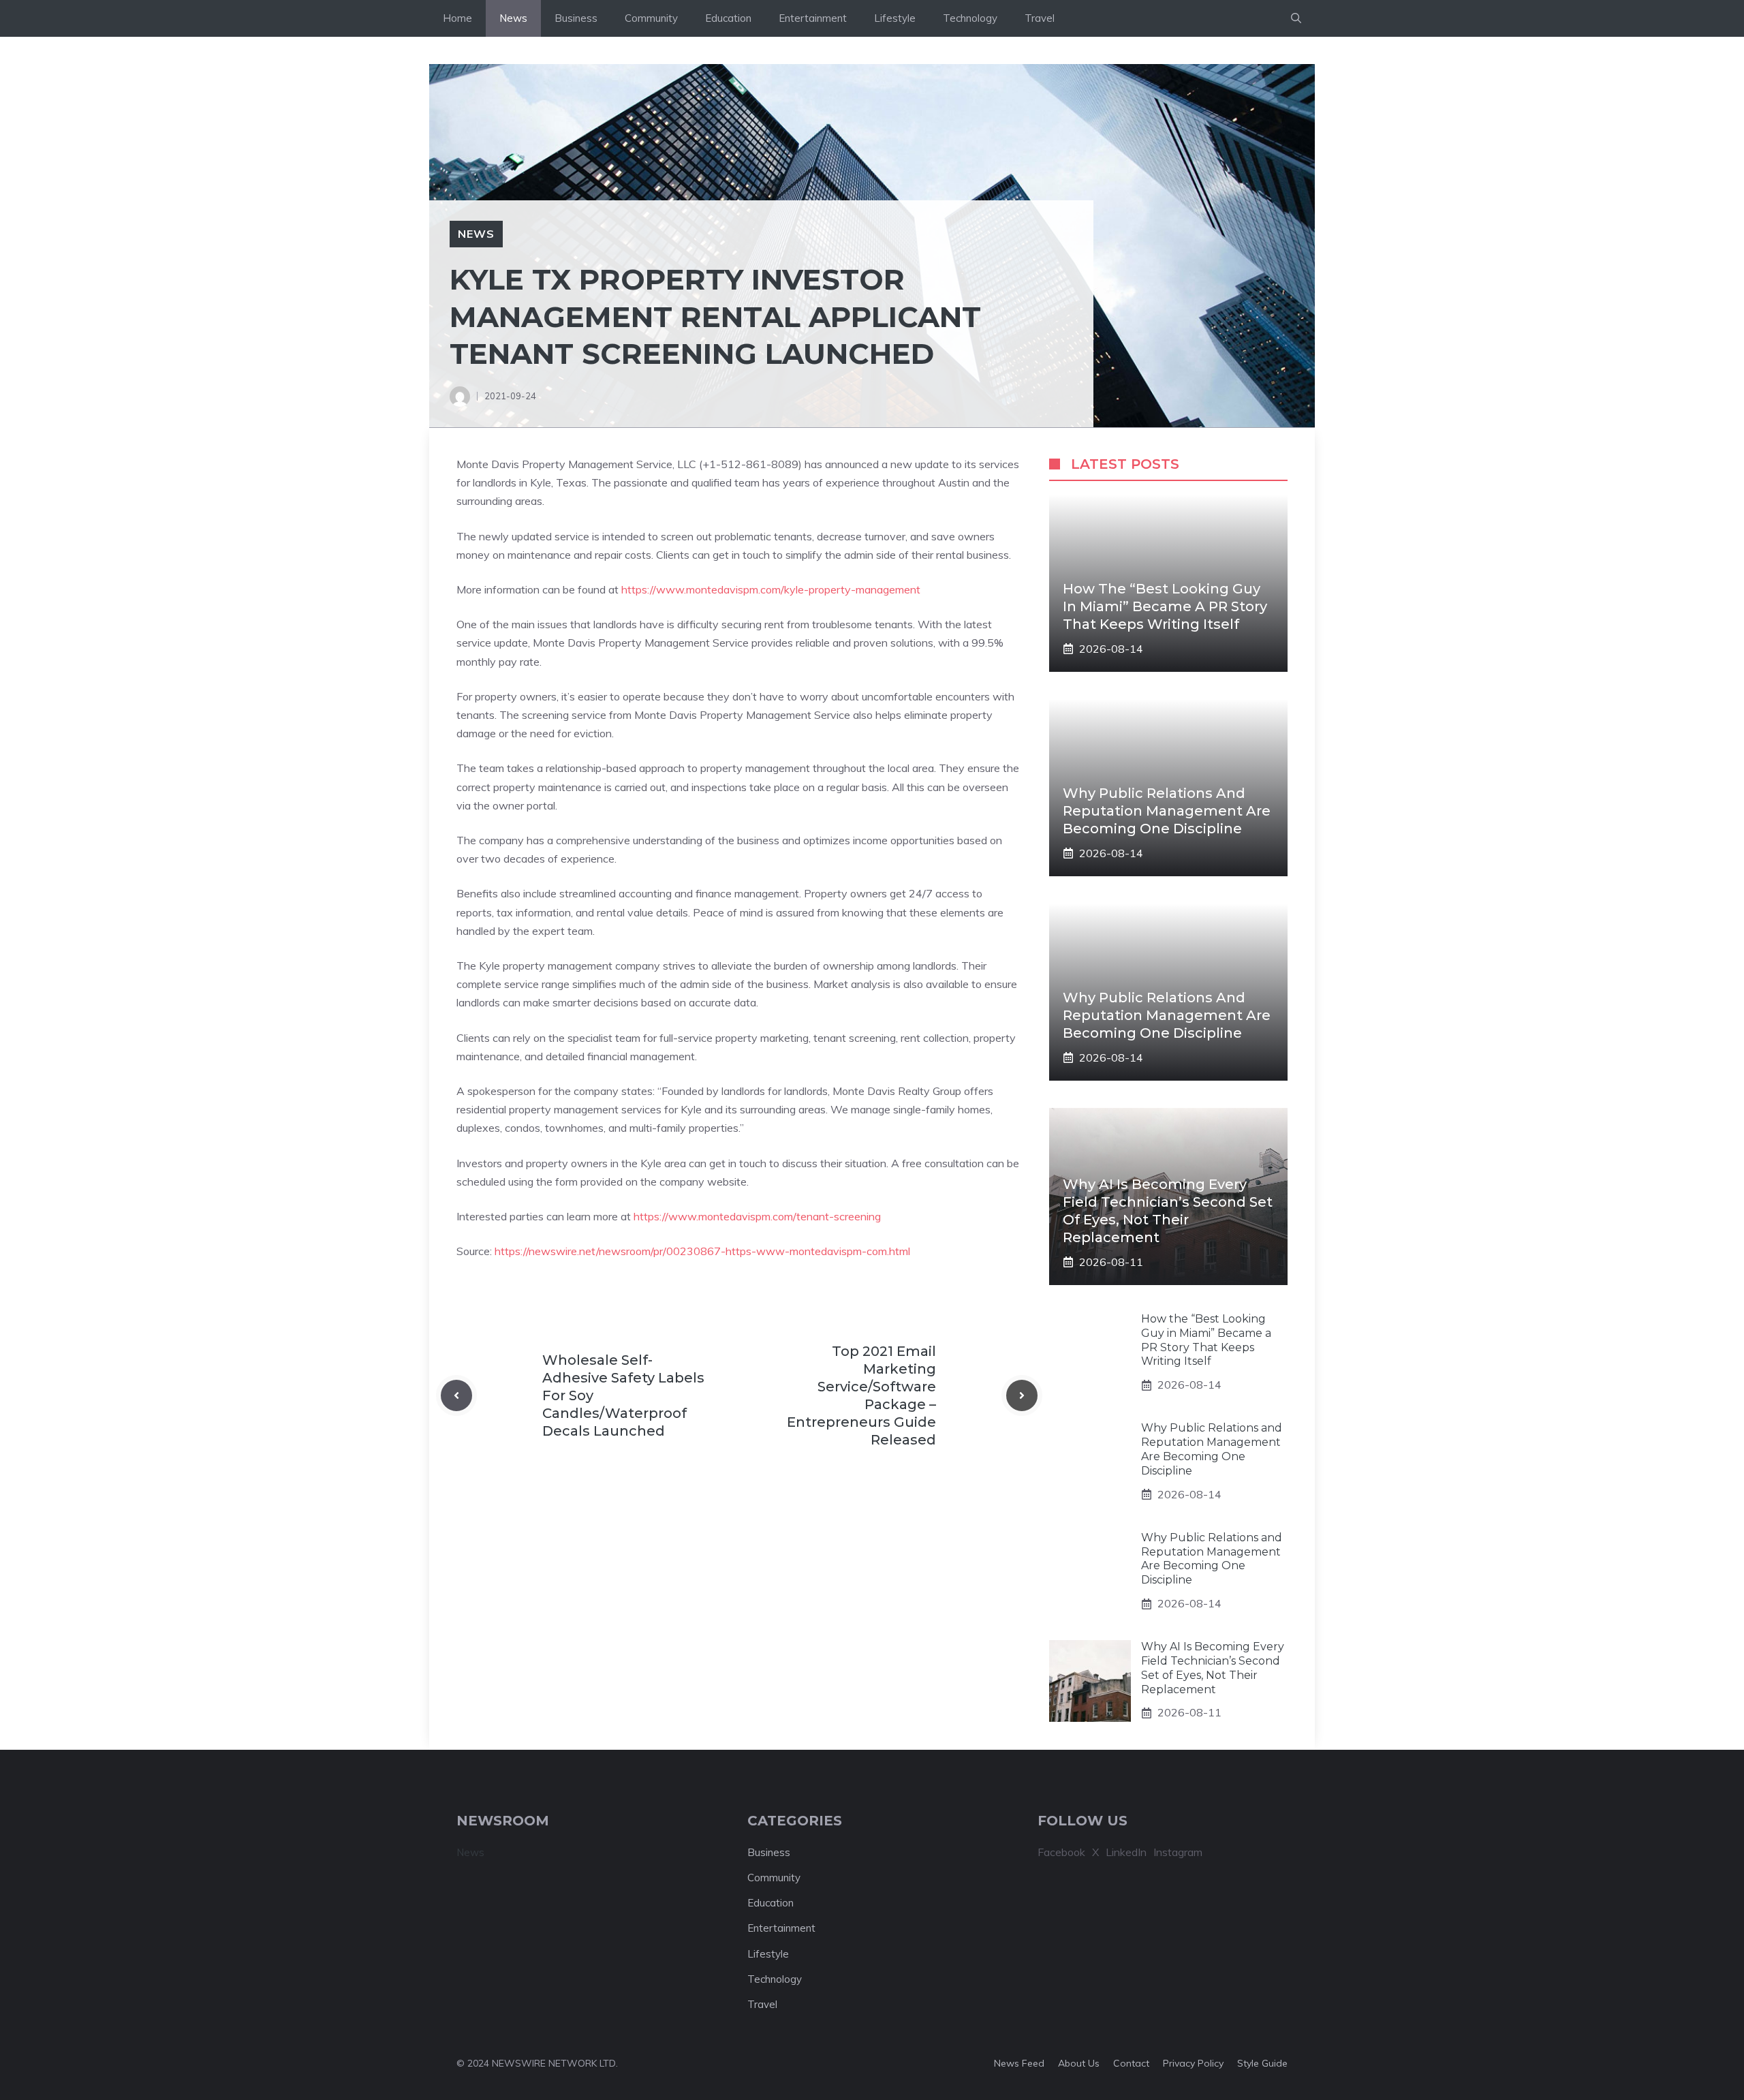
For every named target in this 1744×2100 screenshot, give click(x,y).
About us (1079, 2063)
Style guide (1262, 2063)
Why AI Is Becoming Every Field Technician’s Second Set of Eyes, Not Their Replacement (1213, 1668)
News (513, 18)
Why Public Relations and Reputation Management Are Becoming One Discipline (1167, 811)
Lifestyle (895, 18)
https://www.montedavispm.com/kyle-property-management (771, 589)
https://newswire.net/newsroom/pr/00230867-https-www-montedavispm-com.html (702, 1251)
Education (728, 18)
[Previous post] (456, 1395)
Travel (1040, 18)
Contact (1131, 2063)
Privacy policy (1193, 2063)
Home (457, 18)
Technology (970, 18)
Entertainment (813, 18)
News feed (1019, 2063)
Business (576, 18)
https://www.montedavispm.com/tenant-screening (757, 1216)
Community (651, 18)
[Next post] (1022, 1395)
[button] (1296, 18)
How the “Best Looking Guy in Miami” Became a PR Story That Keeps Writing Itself (1165, 606)
